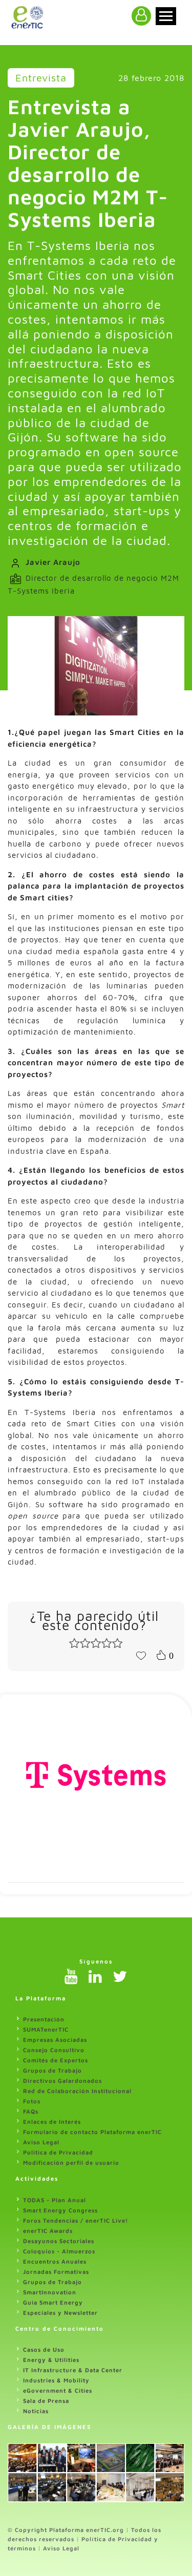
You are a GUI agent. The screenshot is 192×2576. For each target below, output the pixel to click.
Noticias (36, 2411)
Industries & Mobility (56, 2380)
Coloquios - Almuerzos (59, 2251)
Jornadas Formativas (56, 2272)
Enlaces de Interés (52, 2121)
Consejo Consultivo (54, 2050)
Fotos (32, 2101)
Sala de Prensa (46, 2401)
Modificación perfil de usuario (71, 2162)
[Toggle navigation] (166, 16)
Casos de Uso (44, 2349)
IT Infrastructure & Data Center (73, 2370)
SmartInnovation (50, 2292)
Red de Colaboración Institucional (77, 2091)
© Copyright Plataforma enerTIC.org (66, 2530)
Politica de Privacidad (58, 2152)
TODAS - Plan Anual (55, 2200)
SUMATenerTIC (46, 2029)
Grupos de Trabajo (52, 2070)
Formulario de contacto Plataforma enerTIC (92, 2132)
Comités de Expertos (56, 2060)
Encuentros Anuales (55, 2261)
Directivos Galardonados (62, 2081)
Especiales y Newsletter (60, 2313)
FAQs (31, 2111)
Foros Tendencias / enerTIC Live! (76, 2220)
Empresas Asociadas (55, 2040)
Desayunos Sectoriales (59, 2241)
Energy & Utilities (51, 2360)
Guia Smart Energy (53, 2302)
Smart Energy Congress (60, 2210)
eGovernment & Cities (58, 2390)
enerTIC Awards (48, 2231)
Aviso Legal (41, 2142)
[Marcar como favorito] (141, 1655)
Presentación (44, 2019)
